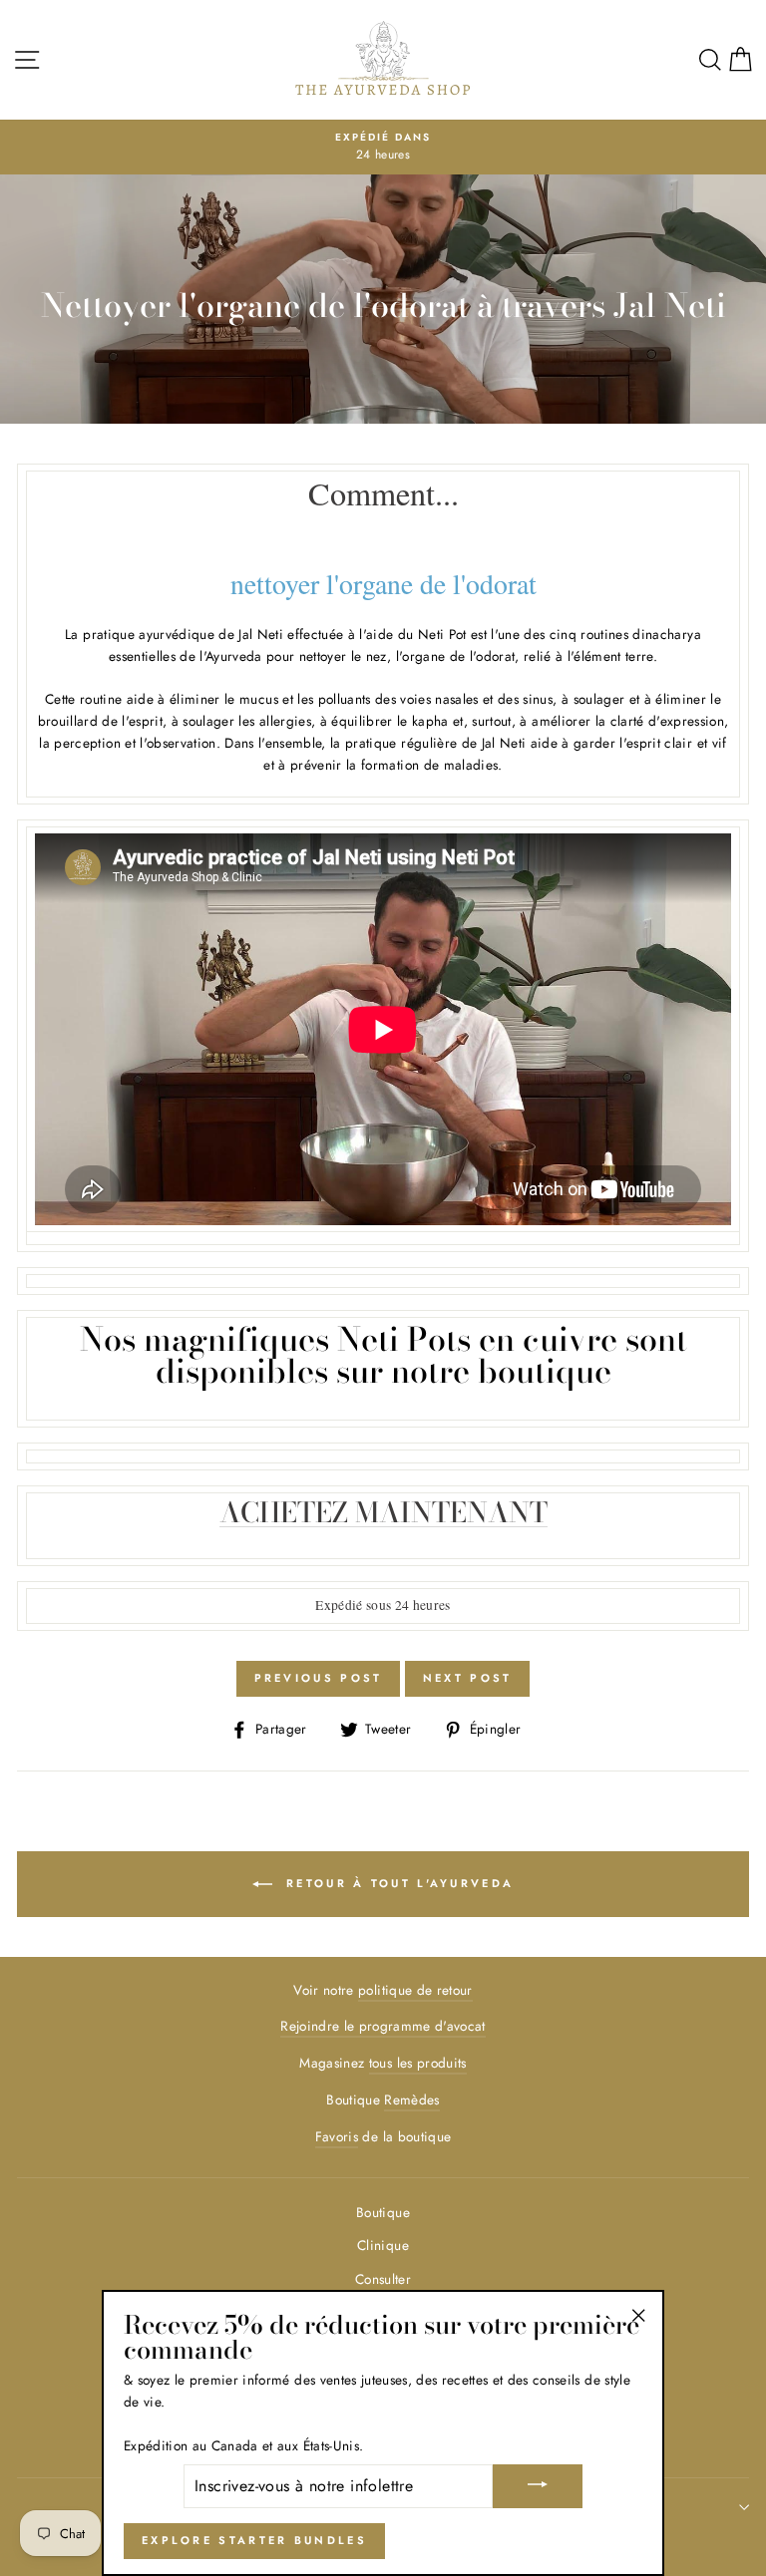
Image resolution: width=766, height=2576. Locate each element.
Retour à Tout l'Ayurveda (397, 1883)
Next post (468, 1678)
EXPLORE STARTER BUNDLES (254, 2540)
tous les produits (418, 2063)
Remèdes (411, 2099)
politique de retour (415, 1990)
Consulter (383, 2279)
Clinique (383, 2245)
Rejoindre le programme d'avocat (383, 2026)
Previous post (319, 1678)
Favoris (337, 2136)
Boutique (383, 2212)
